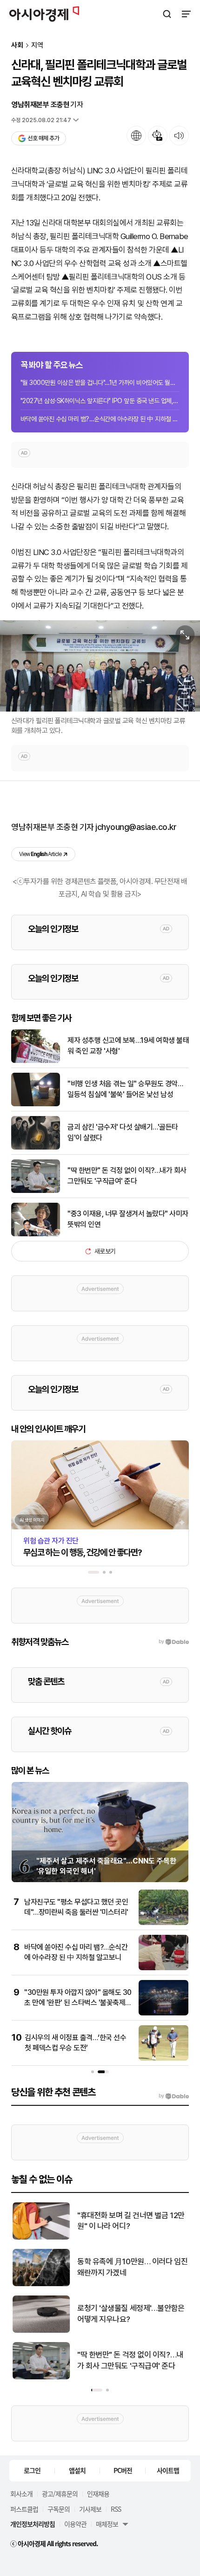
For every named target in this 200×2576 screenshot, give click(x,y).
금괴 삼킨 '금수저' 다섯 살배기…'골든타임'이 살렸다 (123, 1132)
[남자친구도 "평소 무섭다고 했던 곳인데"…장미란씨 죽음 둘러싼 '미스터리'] (163, 1923)
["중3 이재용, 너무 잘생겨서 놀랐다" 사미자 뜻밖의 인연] (36, 1234)
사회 (17, 45)
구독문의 (59, 2509)
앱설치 (77, 2470)
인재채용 (98, 2494)
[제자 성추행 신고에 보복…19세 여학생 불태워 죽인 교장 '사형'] (36, 1061)
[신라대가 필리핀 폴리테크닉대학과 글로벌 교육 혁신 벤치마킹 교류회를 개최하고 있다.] (100, 666)
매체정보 (107, 2524)
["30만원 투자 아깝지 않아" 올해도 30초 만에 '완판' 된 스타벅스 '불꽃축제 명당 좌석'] (163, 2013)
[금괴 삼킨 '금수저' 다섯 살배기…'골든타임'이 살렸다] (36, 1148)
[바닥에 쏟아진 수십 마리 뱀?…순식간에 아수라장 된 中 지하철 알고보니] (163, 1968)
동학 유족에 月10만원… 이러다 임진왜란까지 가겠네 (131, 2267)
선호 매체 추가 (43, 138)
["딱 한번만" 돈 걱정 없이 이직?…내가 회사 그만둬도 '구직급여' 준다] (36, 1191)
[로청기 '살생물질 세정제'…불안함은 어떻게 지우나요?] (40, 2331)
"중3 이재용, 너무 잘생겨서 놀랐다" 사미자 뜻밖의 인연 (128, 1219)
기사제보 (90, 2509)
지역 (37, 45)
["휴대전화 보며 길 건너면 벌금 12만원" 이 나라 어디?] (40, 2237)
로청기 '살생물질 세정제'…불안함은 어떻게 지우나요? (130, 2314)
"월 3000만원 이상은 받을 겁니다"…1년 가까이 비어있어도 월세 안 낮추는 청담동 (100, 383)
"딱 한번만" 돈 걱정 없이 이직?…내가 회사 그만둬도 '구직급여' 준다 (127, 1175)
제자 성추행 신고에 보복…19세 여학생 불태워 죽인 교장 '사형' (128, 1045)
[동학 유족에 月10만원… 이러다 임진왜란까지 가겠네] (40, 2284)
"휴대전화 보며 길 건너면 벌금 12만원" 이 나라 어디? (130, 2221)
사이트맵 (168, 2470)
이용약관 (75, 2524)
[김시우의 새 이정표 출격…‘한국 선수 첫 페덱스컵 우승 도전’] (163, 2059)
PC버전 (123, 2470)
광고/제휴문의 (60, 2494)
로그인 (32, 2470)
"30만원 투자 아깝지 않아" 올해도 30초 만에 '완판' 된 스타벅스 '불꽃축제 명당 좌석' (78, 2003)
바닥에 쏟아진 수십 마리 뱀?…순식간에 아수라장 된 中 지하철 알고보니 (100, 419)
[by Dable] (174, 2096)
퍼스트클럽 (24, 2509)
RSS (116, 2509)
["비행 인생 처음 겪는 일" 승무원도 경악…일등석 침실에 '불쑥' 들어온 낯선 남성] (36, 1104)
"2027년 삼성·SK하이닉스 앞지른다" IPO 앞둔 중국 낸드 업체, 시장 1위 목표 (100, 401)
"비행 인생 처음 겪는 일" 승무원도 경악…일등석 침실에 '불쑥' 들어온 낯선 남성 (125, 1089)
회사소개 (21, 2494)
